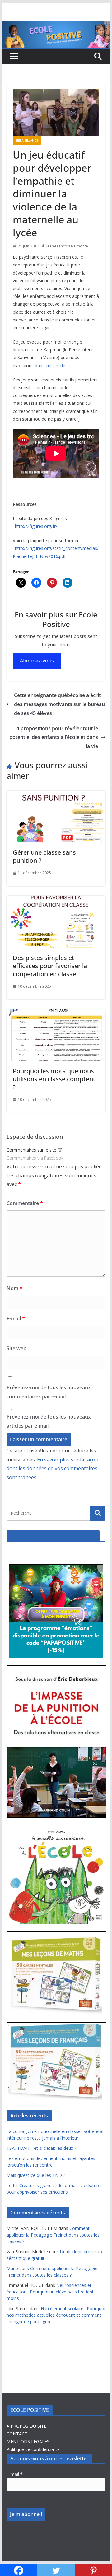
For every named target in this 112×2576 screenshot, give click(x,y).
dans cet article (50, 365)
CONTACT (17, 2434)
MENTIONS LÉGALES (28, 2442)
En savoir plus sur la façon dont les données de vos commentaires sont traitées (52, 1469)
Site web (16, 1348)
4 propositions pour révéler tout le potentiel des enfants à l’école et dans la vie (54, 737)
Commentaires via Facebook (35, 1158)
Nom (14, 1288)
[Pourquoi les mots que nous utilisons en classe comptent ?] (56, 1013)
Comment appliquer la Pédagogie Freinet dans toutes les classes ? (53, 2235)
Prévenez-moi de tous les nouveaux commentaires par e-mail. (49, 1392)
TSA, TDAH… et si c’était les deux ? (41, 2148)
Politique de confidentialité (33, 2449)
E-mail (16, 1318)
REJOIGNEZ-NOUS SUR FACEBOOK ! (53, 1536)
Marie (12, 2268)
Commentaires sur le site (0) (35, 1150)
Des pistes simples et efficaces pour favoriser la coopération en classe (50, 966)
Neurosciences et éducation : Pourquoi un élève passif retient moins (50, 2292)
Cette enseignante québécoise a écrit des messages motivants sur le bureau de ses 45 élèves (59, 704)
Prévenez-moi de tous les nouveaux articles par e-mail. (49, 1421)
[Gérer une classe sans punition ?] (56, 795)
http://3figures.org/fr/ (36, 526)
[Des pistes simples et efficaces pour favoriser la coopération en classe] (56, 900)
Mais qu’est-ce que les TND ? (36, 2175)
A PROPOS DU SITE (26, 2426)
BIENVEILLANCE (27, 141)
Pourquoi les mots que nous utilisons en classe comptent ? (54, 1079)
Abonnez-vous (37, 661)
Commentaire (25, 1203)
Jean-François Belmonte (67, 246)
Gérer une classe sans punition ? (44, 856)
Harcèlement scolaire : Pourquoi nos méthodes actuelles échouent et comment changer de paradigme (56, 2315)
